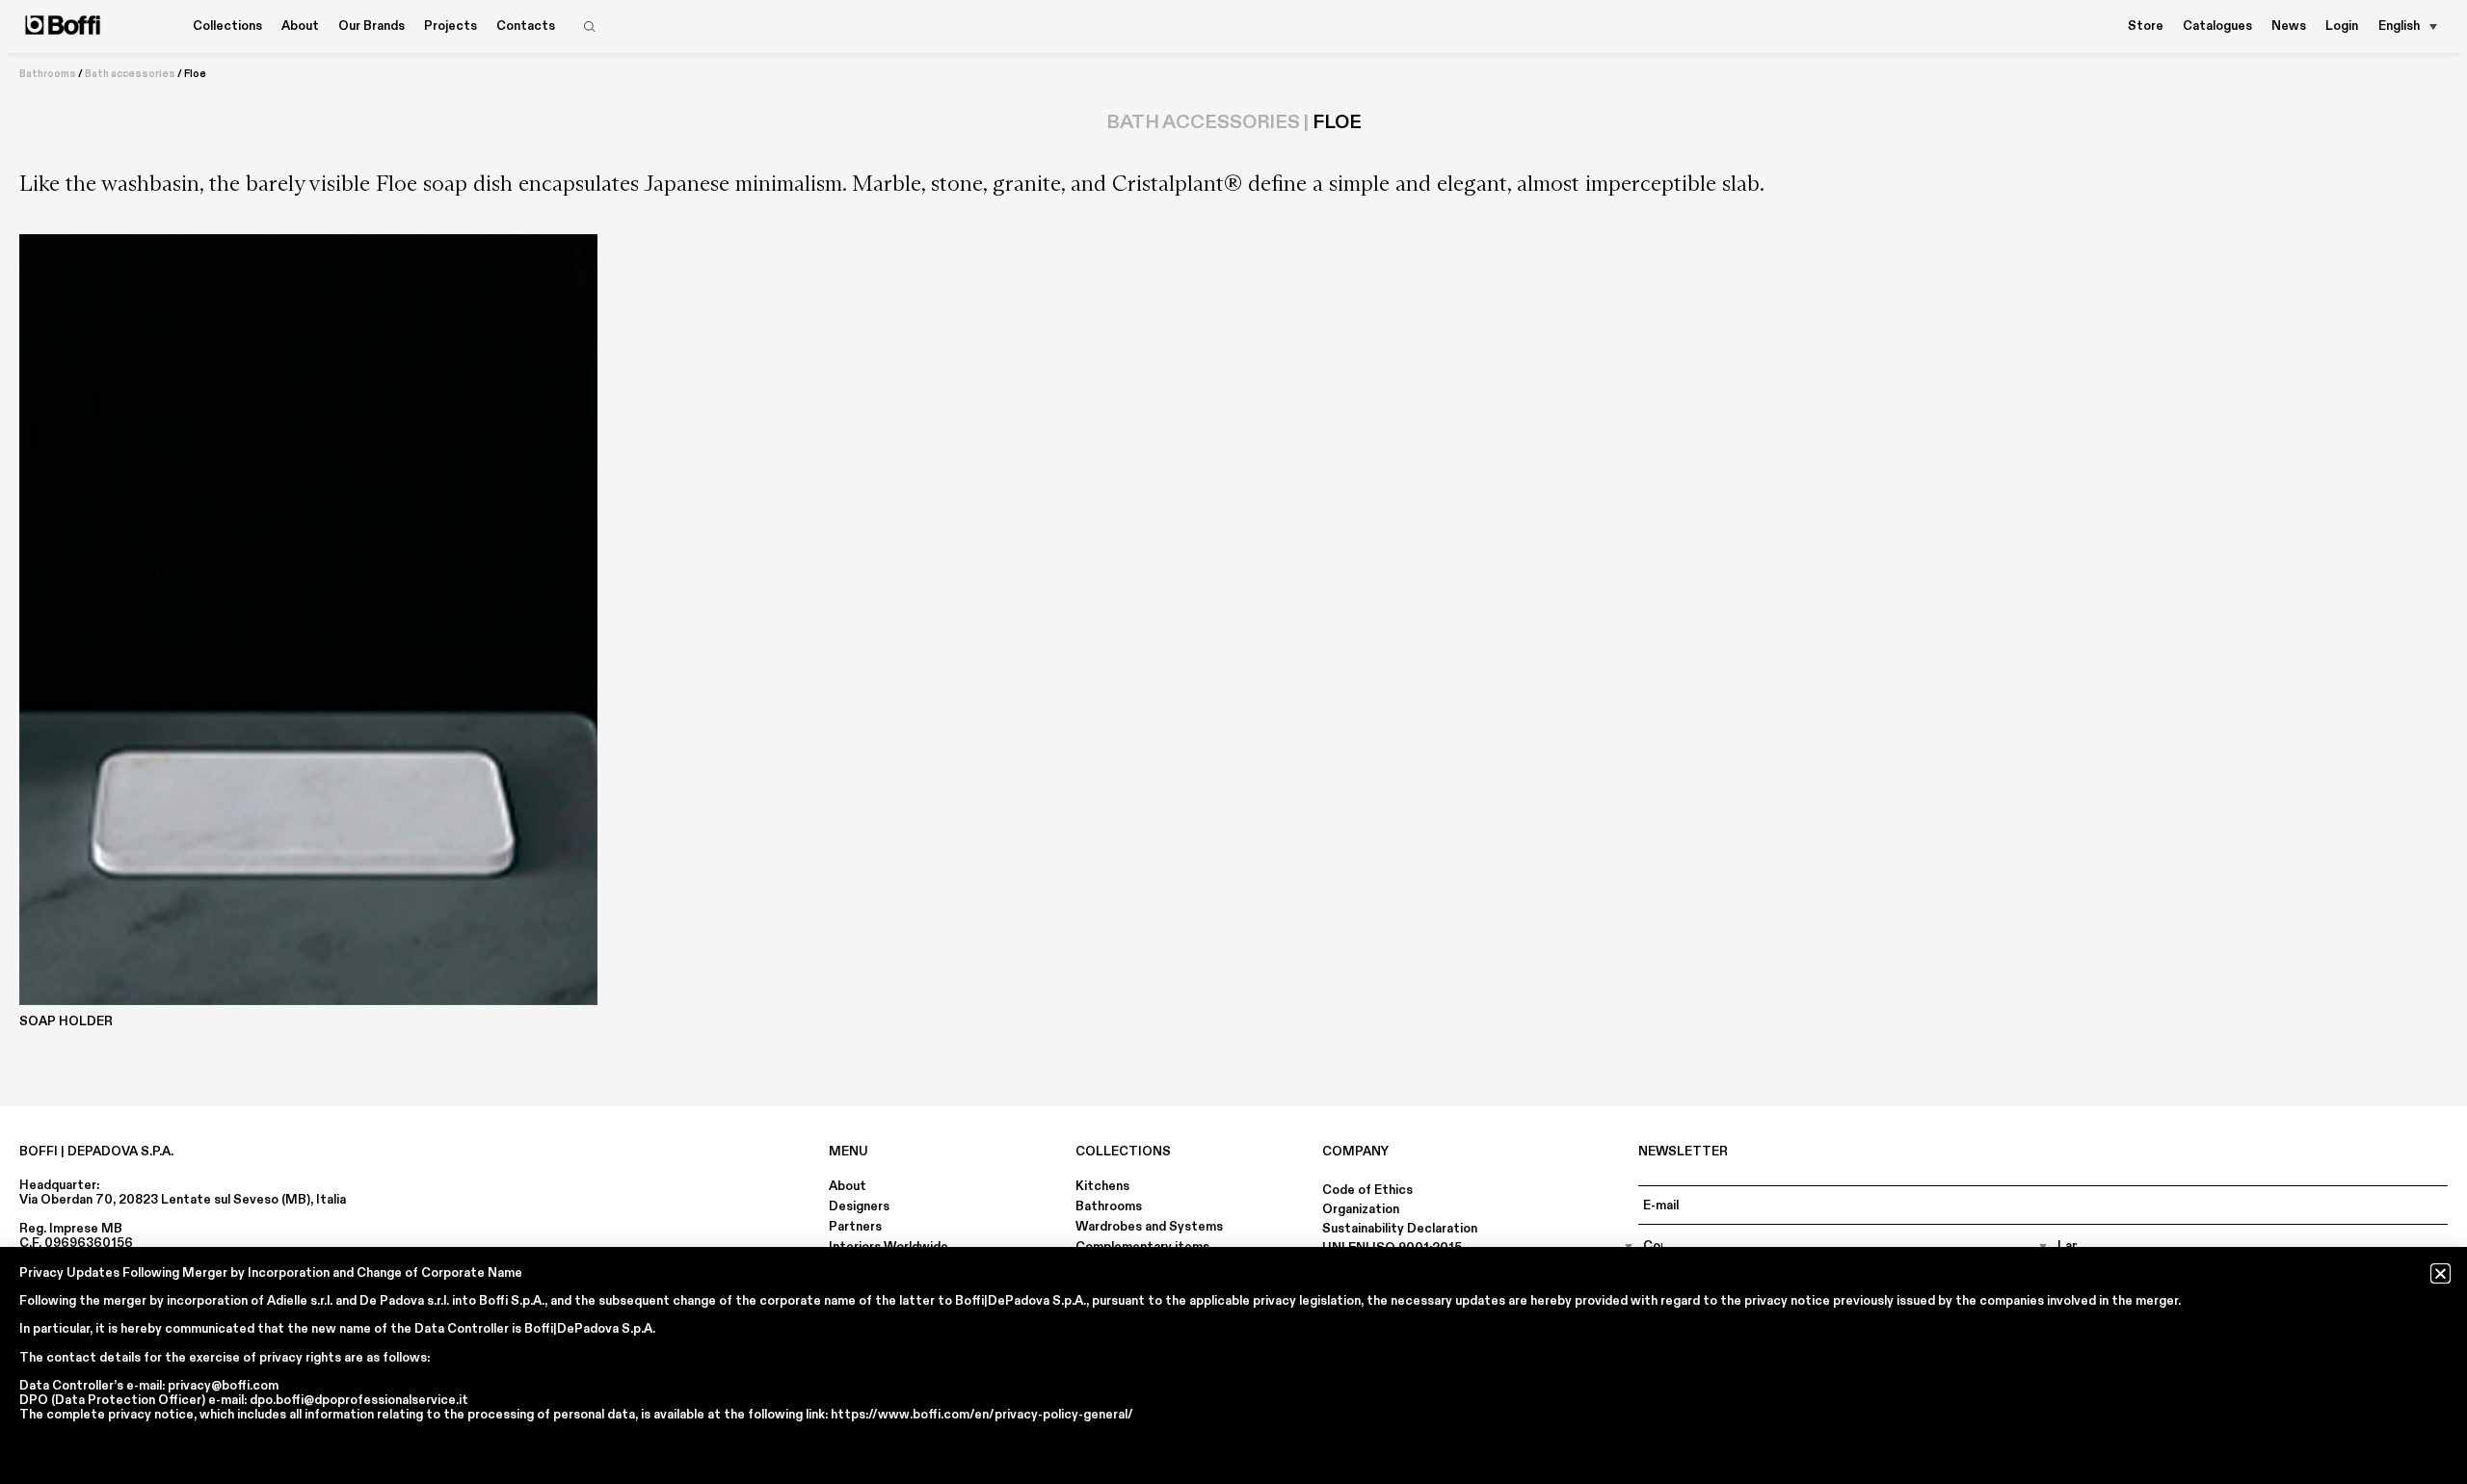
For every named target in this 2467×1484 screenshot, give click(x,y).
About (848, 1186)
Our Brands (371, 26)
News (2289, 26)
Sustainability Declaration (1400, 1229)
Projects (451, 26)
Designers (859, 1206)
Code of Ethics (1367, 1190)
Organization (1361, 1209)
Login (2342, 26)
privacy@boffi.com (223, 1386)
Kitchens (1102, 1186)
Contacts (526, 26)
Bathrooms (48, 74)
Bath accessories (130, 74)
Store (2146, 26)
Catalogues (2217, 26)
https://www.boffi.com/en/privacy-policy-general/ (982, 1415)
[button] (2440, 1273)
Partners (855, 1227)
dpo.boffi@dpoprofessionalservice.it (359, 1400)
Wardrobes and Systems (1149, 1227)
